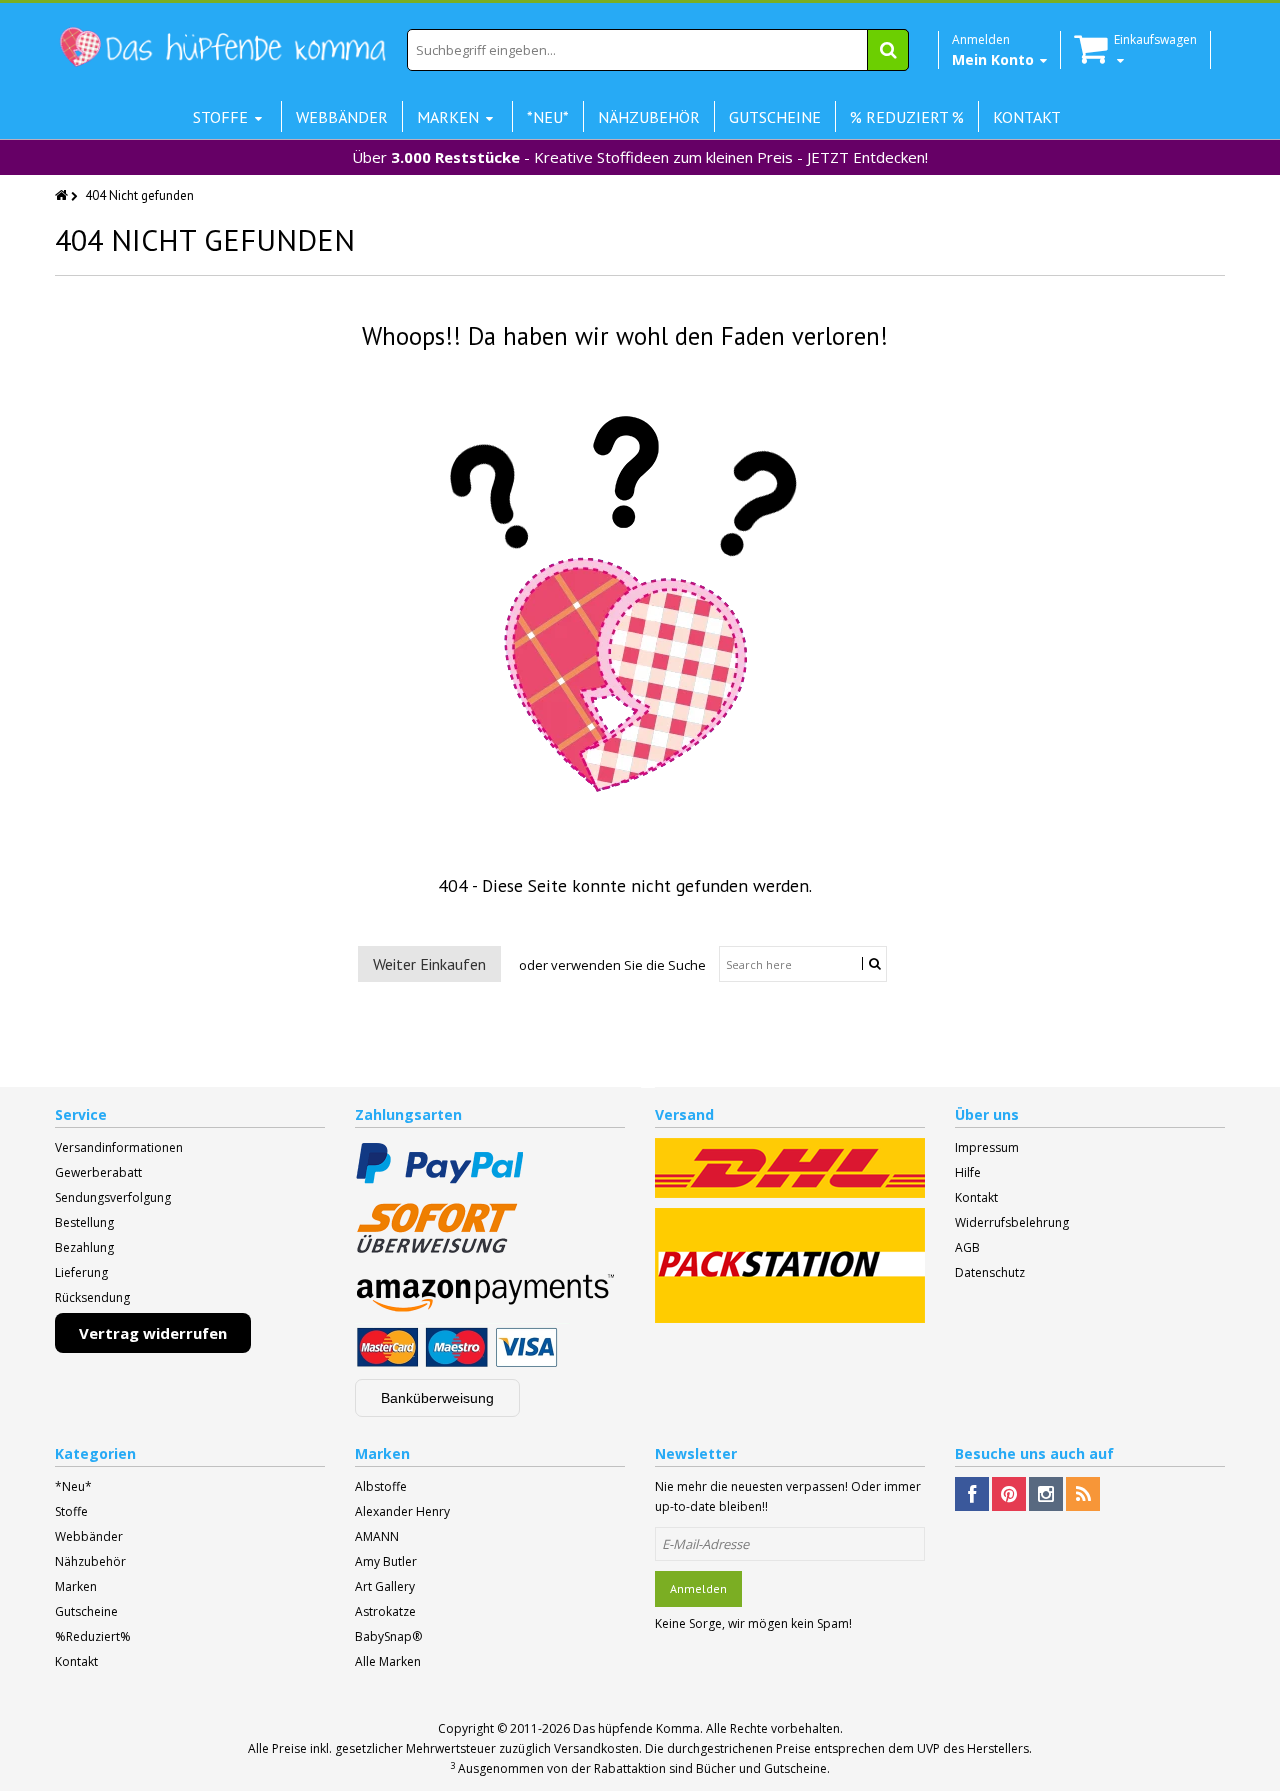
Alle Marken (388, 1661)
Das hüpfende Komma (636, 1728)
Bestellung (84, 1222)
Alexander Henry (402, 1511)
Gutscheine (86, 1611)
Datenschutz (990, 1272)
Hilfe (968, 1172)
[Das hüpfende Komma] (222, 47)
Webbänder (89, 1536)
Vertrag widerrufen (153, 1333)
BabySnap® (388, 1636)
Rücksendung (92, 1297)
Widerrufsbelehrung (1012, 1222)
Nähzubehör (90, 1561)
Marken (76, 1586)
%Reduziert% (93, 1636)
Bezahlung (84, 1247)
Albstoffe (381, 1486)
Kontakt (976, 1197)
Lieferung (81, 1272)
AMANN (377, 1536)
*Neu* (73, 1486)
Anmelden (698, 1588)
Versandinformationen (119, 1147)
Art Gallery (385, 1586)
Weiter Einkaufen (429, 964)
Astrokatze (385, 1611)
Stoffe (71, 1511)
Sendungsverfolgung (113, 1197)
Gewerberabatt (98, 1172)
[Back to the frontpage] (63, 195)
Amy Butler (386, 1561)
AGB (967, 1247)
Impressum (987, 1147)
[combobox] (658, 50)
